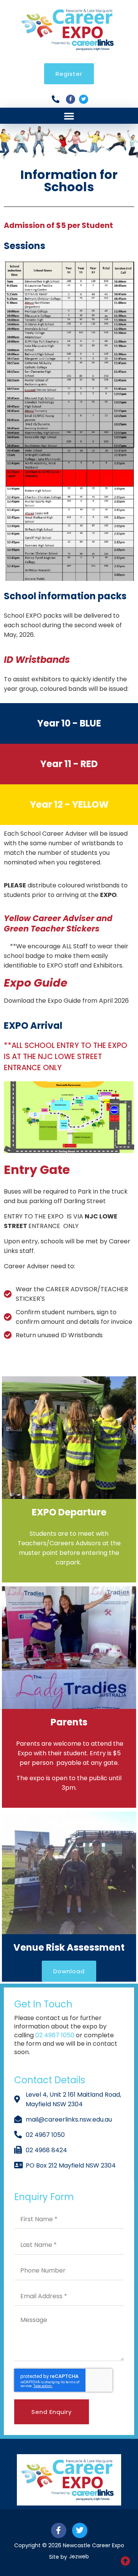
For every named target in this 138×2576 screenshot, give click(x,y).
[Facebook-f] (71, 99)
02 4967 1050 (56, 2035)
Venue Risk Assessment (69, 1947)
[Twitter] (84, 99)
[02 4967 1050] (58, 99)
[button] (69, 116)
